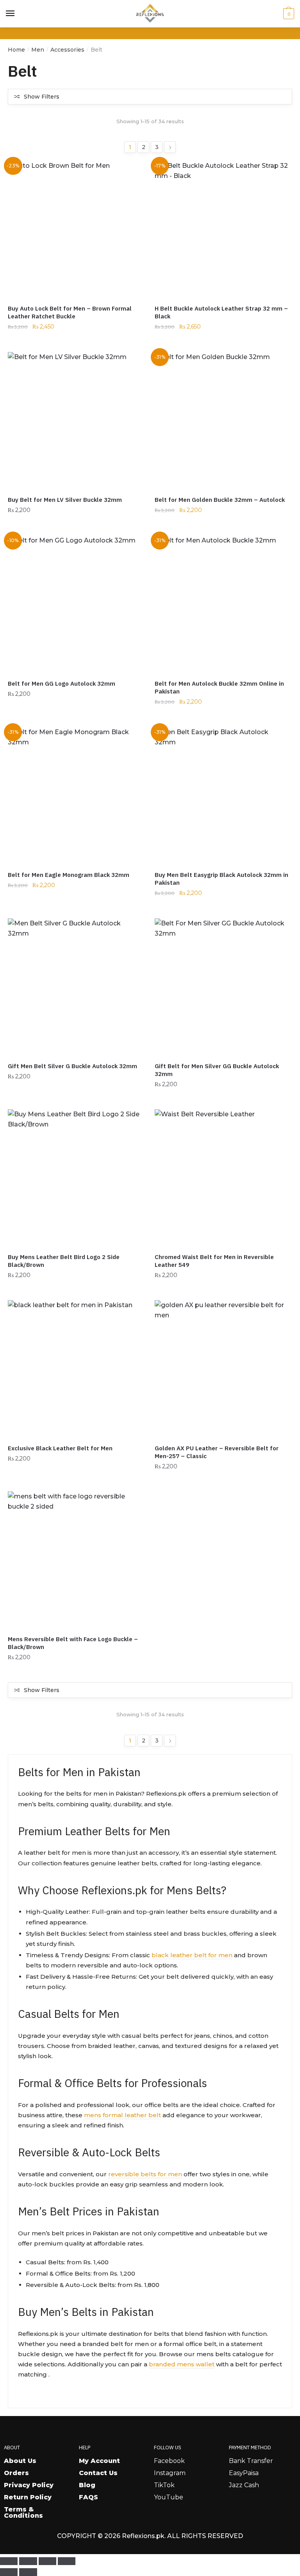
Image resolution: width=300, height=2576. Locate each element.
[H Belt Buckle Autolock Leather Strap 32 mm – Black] (222, 228)
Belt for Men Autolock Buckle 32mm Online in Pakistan (219, 687)
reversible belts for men (145, 2174)
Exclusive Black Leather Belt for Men (60, 1448)
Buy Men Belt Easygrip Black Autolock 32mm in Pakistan (221, 879)
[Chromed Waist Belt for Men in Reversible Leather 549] (222, 1177)
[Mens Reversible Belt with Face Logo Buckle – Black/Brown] (75, 1559)
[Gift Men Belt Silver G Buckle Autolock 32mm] (75, 986)
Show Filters (42, 97)
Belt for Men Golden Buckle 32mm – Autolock (220, 500)
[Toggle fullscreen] (28, 2561)
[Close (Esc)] (67, 2561)
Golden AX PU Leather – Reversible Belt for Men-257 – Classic (217, 1452)
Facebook (169, 2461)
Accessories (67, 50)
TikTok (164, 2485)
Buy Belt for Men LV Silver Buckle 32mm (65, 500)
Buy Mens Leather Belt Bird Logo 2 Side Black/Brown (64, 1261)
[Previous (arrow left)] (9, 2572)
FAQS (88, 2497)
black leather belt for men (192, 1955)
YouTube (169, 2497)
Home (16, 50)
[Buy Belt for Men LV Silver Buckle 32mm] (75, 420)
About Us (20, 2461)
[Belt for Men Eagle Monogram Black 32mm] (75, 795)
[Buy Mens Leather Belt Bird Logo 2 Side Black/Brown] (75, 1177)
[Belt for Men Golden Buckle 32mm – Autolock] (222, 420)
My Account (99, 2461)
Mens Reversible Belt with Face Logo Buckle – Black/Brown (73, 1643)
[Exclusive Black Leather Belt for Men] (75, 1368)
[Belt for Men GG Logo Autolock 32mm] (75, 603)
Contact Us (98, 2473)
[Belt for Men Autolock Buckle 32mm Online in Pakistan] (222, 603)
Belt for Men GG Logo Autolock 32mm (62, 684)
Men (38, 50)
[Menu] (11, 14)
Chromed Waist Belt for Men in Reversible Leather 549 (214, 1261)
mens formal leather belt (122, 2115)
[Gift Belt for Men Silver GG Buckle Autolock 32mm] (222, 986)
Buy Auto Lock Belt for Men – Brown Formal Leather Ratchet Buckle (70, 312)
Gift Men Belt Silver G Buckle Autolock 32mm (72, 1066)
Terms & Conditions (23, 2512)
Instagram (170, 2473)
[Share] (47, 2561)
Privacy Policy (29, 2485)
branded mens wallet (182, 2364)
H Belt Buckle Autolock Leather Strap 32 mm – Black (221, 312)
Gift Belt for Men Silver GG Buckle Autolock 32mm (217, 1070)
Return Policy (28, 2497)
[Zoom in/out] (9, 2561)
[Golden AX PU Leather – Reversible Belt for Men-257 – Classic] (222, 1368)
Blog (87, 2485)
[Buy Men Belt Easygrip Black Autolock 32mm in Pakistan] (222, 795)
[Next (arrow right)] (28, 2572)
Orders (16, 2473)
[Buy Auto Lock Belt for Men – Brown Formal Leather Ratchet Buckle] (75, 228)
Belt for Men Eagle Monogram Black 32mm (69, 875)
